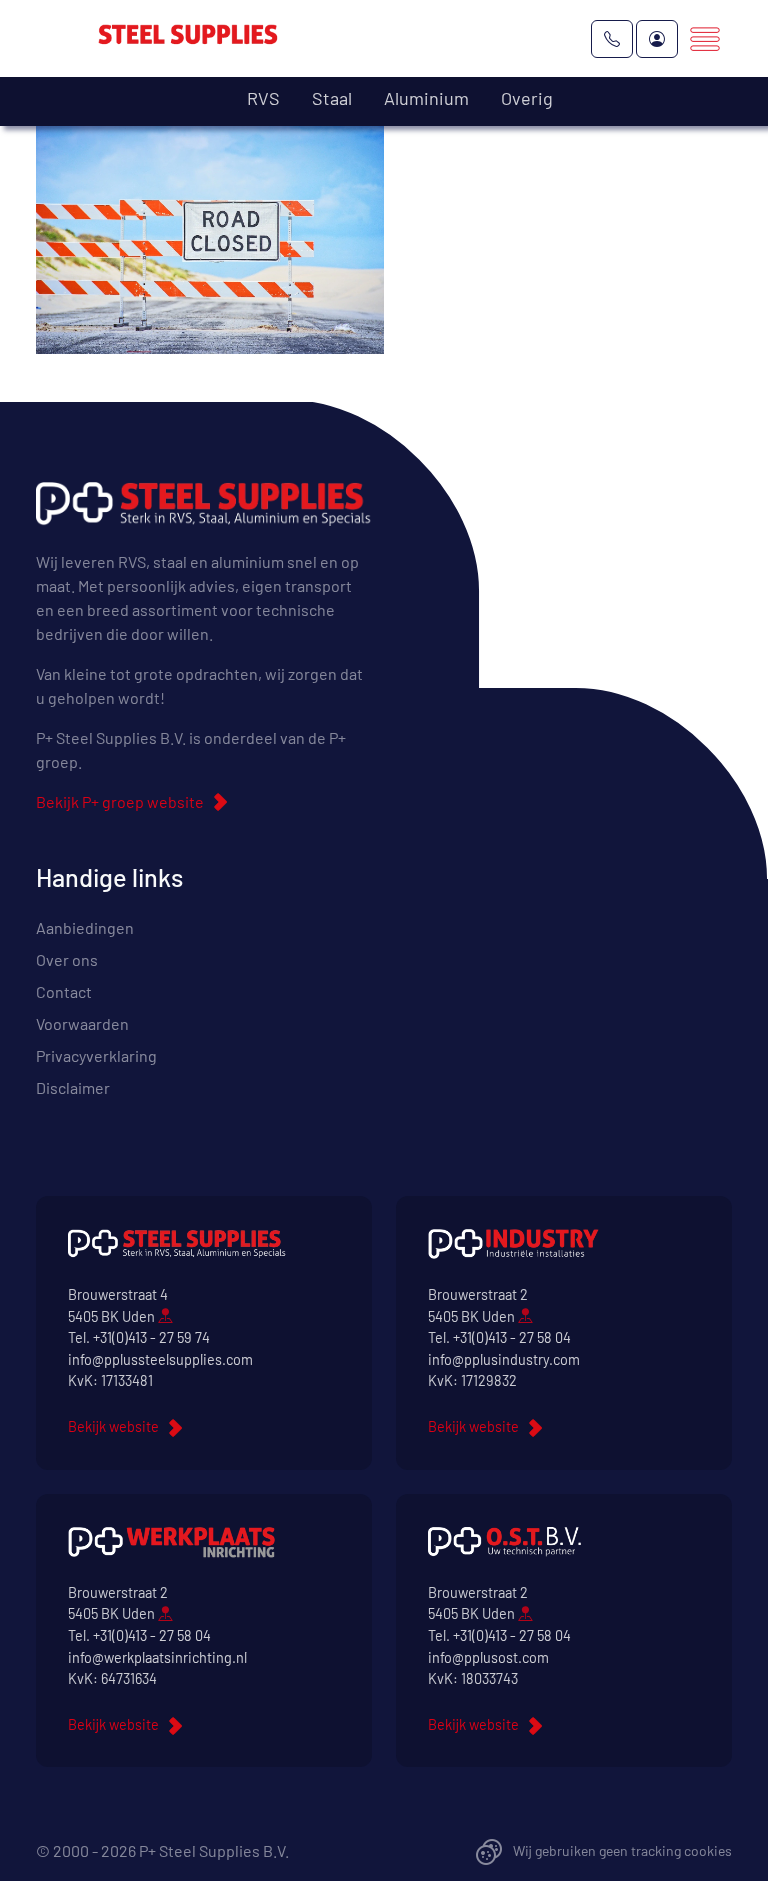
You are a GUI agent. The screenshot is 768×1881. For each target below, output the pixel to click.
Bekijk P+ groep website (120, 801)
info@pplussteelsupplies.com (160, 1359)
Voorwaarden (82, 1023)
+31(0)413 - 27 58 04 (512, 1337)
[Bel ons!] (612, 39)
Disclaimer (73, 1087)
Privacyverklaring (96, 1055)
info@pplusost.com (488, 1657)
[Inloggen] (657, 39)
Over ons (67, 959)
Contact (64, 991)
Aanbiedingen (85, 927)
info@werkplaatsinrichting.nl (157, 1657)
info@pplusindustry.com (504, 1359)
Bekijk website (113, 1426)
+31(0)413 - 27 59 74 (151, 1337)
